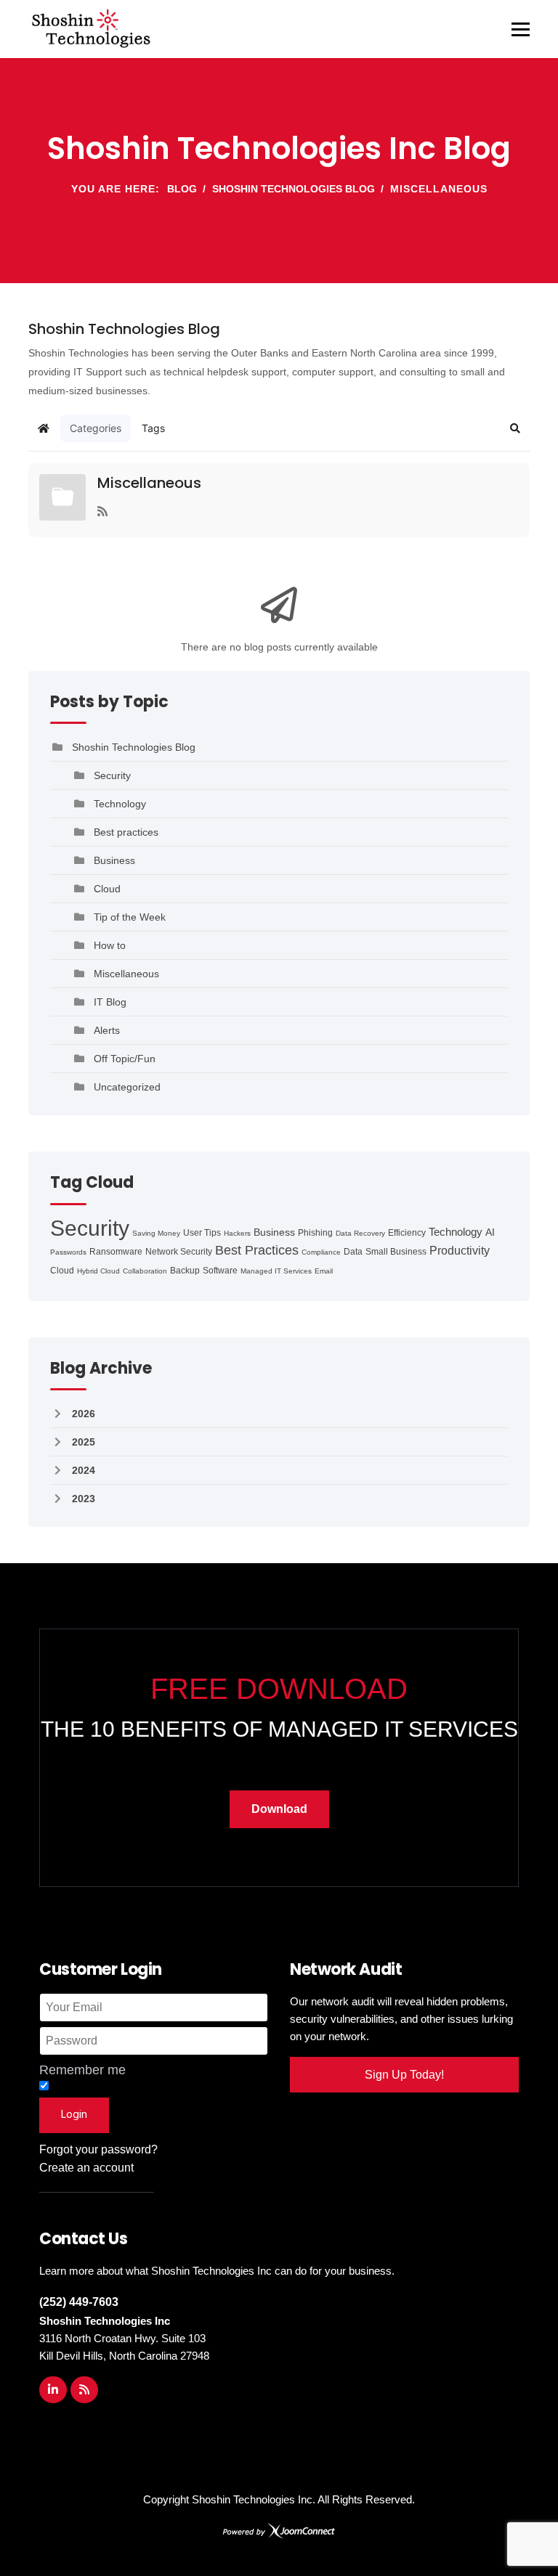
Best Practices (257, 1250)
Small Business (396, 1252)
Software (220, 1271)
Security (112, 775)
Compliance (321, 1252)
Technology (120, 804)
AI (490, 1232)
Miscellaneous (149, 483)
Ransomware (116, 1252)
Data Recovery (360, 1233)
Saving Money (156, 1233)
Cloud (107, 889)
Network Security (179, 1252)
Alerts (107, 1030)
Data (353, 1252)
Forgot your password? (98, 2149)
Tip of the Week (130, 917)
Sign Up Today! (404, 2075)
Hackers (237, 1233)
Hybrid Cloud (98, 1271)
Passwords (68, 1252)
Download (279, 1809)
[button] (515, 428)
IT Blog (110, 1002)
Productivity (460, 1251)
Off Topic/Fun (125, 1059)
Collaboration (145, 1271)
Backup (185, 1271)
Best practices (126, 832)
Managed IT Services (276, 1271)
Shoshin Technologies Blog (134, 747)
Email (324, 1271)
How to (110, 945)
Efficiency (407, 1233)
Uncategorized (127, 1087)
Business (114, 860)
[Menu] (521, 29)
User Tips (202, 1233)
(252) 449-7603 (79, 2302)
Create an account (86, 2168)
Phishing (315, 1233)
